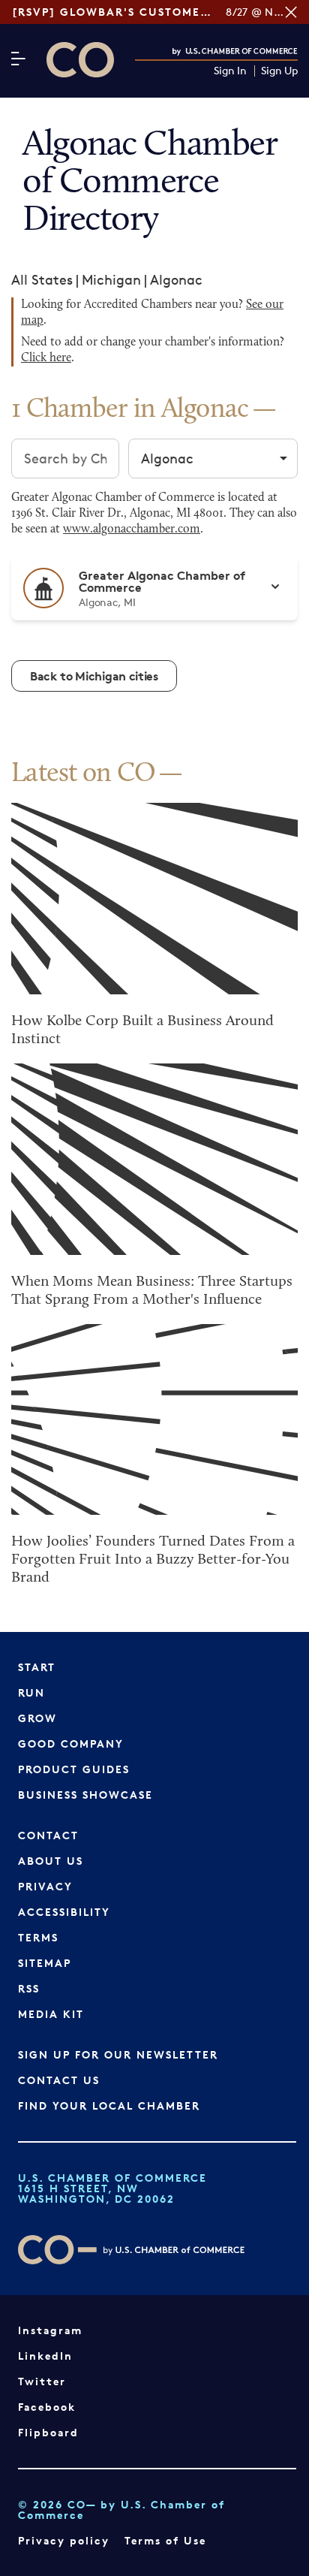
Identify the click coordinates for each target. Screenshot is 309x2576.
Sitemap (45, 1963)
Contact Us (59, 2080)
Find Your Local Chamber (109, 2105)
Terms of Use (165, 2540)
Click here (46, 358)
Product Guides (74, 1769)
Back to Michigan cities (94, 676)
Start (37, 1667)
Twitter (42, 2381)
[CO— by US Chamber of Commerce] (80, 60)
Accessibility (64, 1912)
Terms (38, 1937)
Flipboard (48, 2432)
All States (42, 279)
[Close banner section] (291, 12)
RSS (29, 1988)
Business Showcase (85, 1795)
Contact (48, 1835)
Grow (37, 1718)
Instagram (50, 2330)
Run (31, 1692)
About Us (51, 1861)
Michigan (111, 279)
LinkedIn (45, 2356)
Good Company (71, 1743)
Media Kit (51, 2014)
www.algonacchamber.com (132, 529)
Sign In (230, 71)
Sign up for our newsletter (118, 2054)
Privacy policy (64, 2540)
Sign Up (279, 71)
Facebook (47, 2407)
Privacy (45, 1886)
